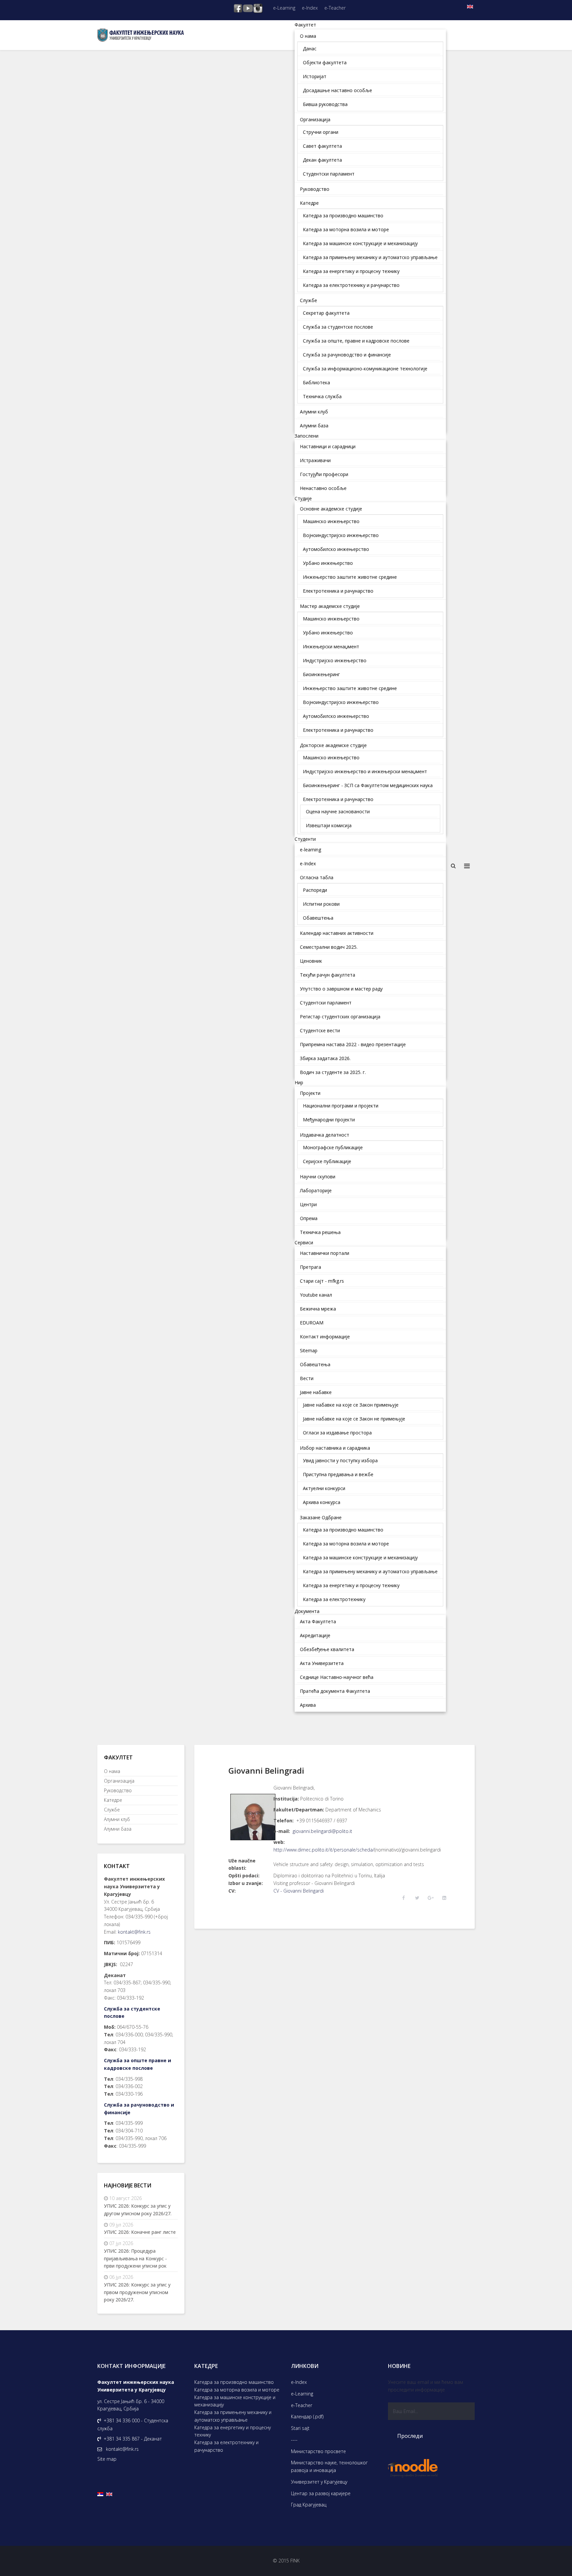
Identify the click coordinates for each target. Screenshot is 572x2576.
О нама (112, 1771)
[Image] (251, 1817)
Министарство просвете (318, 2451)
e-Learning (284, 8)
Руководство (118, 1790)
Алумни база (118, 1829)
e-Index (310, 8)
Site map (107, 2459)
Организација (119, 1781)
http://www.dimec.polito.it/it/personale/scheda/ (324, 1850)
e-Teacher (335, 8)
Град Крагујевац (309, 2505)
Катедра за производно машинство (234, 2382)
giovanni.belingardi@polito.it (322, 1831)
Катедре (113, 1800)
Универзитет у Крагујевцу (319, 2482)
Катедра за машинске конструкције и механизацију (235, 2401)
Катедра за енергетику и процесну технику (233, 2431)
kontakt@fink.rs (134, 1932)
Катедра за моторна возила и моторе (237, 2390)
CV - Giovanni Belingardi (299, 1891)
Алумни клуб (117, 1819)
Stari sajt (300, 2428)
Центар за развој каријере (321, 2493)
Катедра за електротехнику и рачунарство (226, 2446)
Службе (112, 1810)
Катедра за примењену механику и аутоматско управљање (233, 2416)
